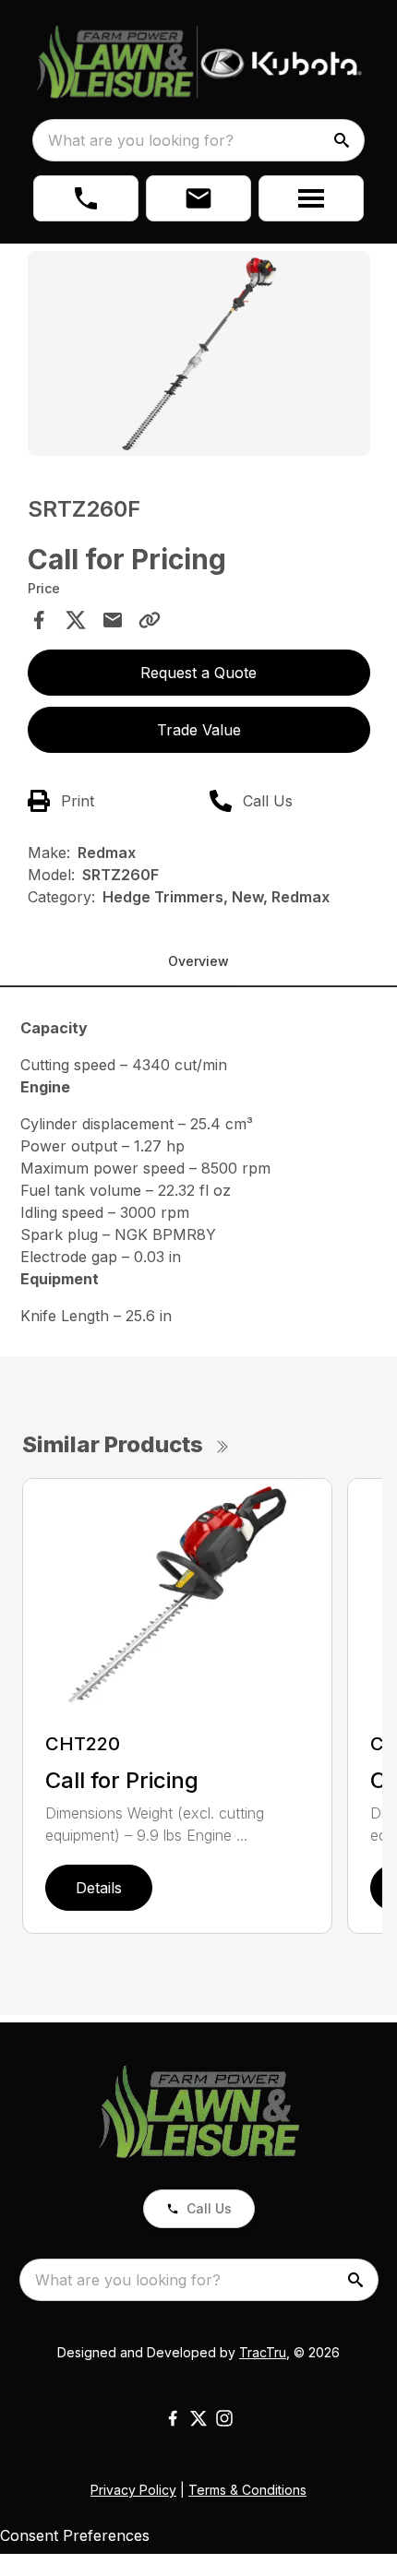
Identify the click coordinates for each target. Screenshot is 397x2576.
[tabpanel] (199, 357)
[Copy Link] (150, 620)
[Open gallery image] (199, 354)
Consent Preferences (75, 2535)
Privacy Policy (133, 2490)
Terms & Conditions (247, 2490)
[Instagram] (224, 2418)
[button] (86, 198)
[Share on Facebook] (39, 620)
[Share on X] (76, 620)
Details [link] (99, 1888)
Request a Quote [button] (198, 673)
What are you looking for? (141, 140)
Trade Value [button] (199, 730)
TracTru (263, 2352)
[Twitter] (198, 2418)
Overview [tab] (198, 961)
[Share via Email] (113, 620)
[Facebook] (173, 2418)
